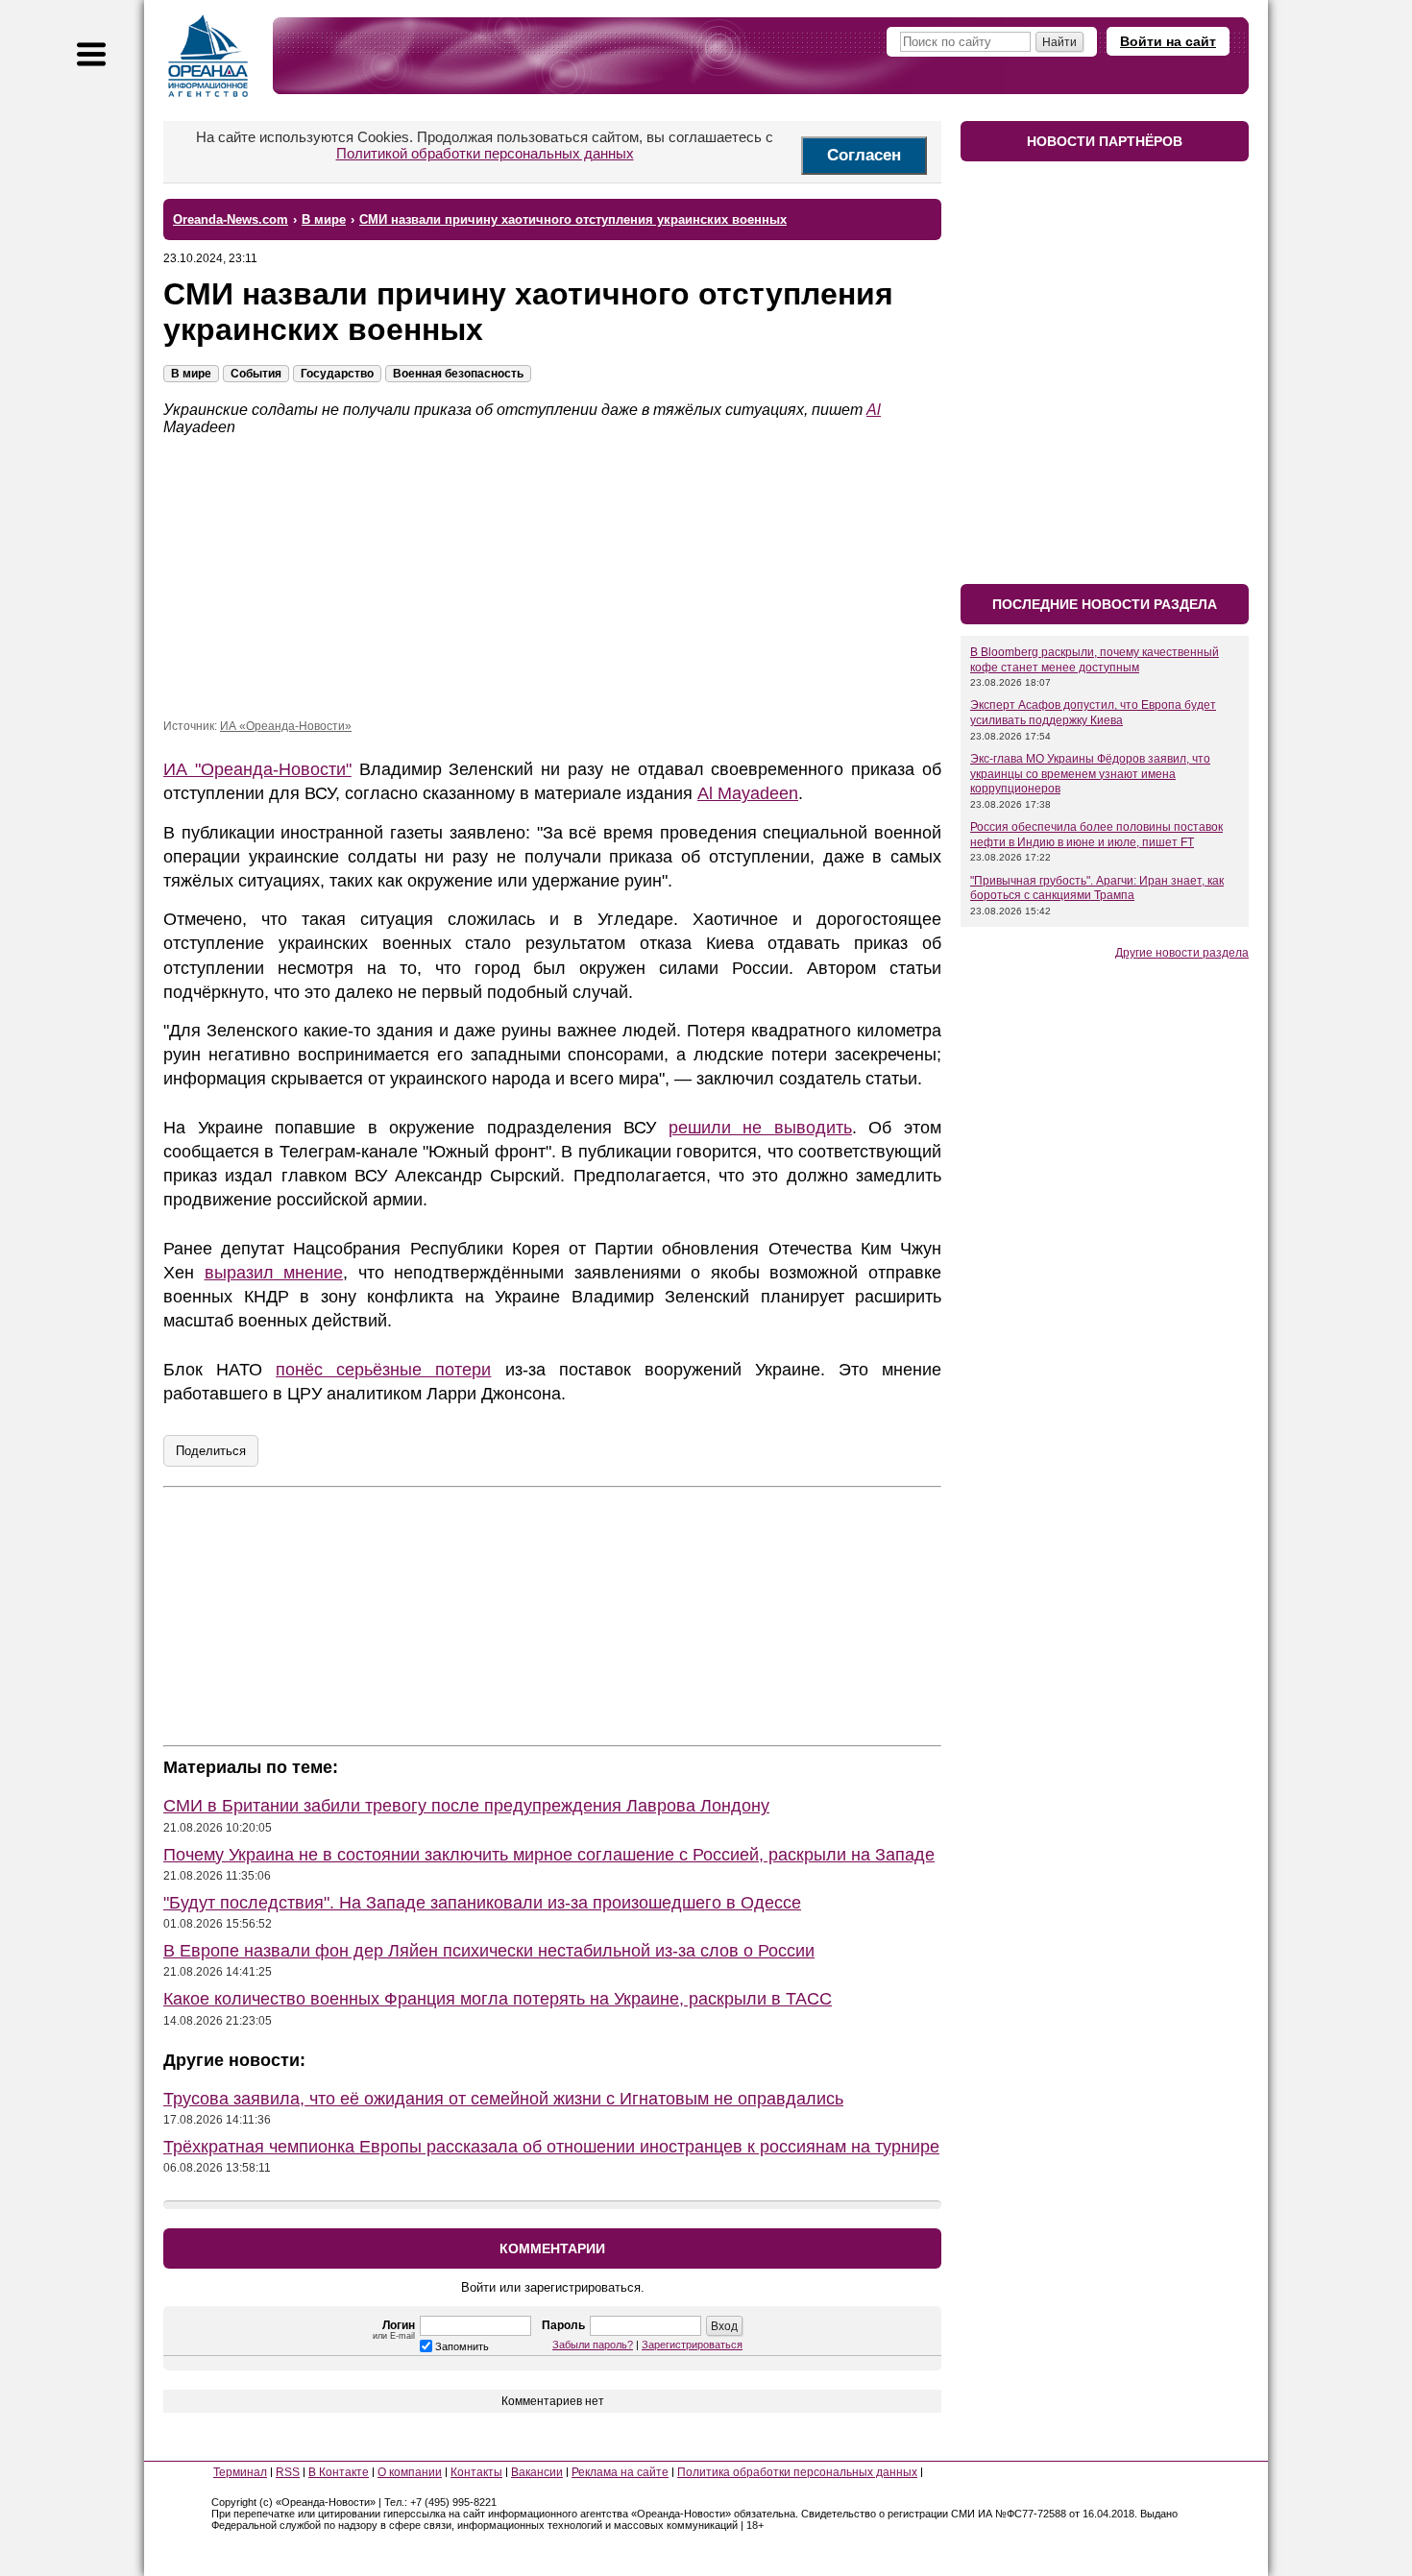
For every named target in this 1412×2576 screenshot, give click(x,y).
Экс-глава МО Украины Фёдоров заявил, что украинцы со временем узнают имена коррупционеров (1090, 774)
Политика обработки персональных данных (797, 2472)
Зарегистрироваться (692, 2345)
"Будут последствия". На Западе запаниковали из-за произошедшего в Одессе (482, 1903)
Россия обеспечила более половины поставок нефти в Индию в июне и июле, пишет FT (1096, 835)
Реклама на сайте (620, 2472)
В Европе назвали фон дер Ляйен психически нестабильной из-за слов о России (489, 1951)
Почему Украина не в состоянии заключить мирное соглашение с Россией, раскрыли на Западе (549, 1855)
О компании (410, 2472)
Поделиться (211, 1451)
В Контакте (339, 2472)
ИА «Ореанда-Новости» (286, 726)
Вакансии (537, 2472)
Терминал (240, 2472)
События (256, 374)
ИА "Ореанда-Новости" (257, 769)
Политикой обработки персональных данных (485, 153)
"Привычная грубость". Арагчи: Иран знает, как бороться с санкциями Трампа (1097, 888)
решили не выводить (760, 1128)
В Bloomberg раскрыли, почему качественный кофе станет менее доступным (1095, 660)
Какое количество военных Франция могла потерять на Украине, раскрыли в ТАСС (498, 1999)
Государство (337, 374)
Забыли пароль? (593, 2345)
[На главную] (208, 56)
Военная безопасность (458, 374)
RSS (288, 2472)
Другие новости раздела (1182, 953)
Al (874, 410)
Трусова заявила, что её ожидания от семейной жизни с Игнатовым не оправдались (503, 2099)
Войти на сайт (1168, 41)
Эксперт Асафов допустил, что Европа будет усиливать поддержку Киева (1093, 713)
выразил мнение (274, 1273)
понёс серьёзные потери (383, 1370)
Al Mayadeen (748, 793)
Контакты (476, 2472)
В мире (191, 374)
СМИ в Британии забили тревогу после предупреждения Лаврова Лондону (466, 1806)
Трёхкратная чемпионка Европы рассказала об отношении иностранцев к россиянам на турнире (551, 2147)
